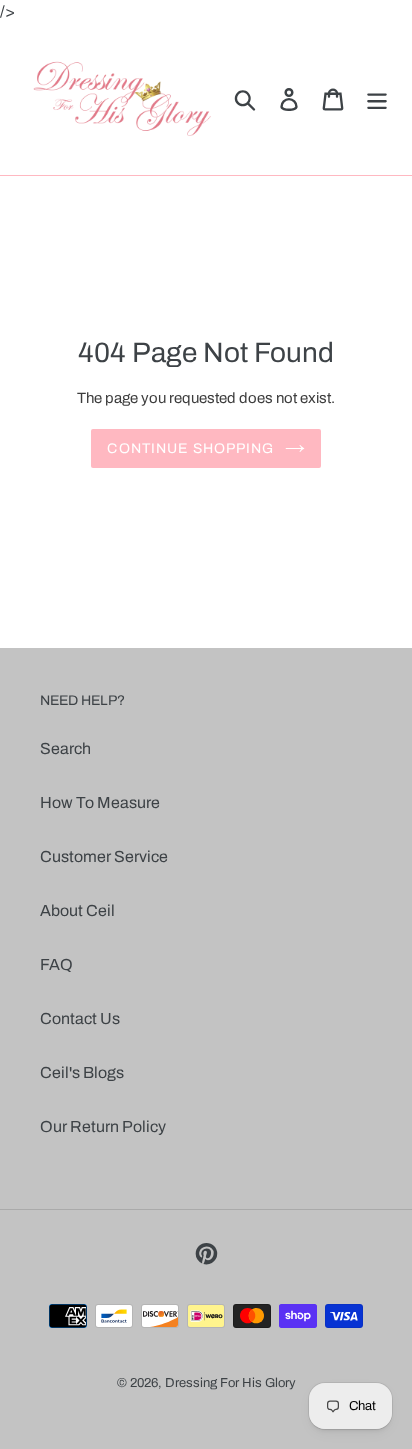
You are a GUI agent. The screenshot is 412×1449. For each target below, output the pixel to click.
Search (65, 748)
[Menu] (377, 99)
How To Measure (100, 802)
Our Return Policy (103, 1126)
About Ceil (77, 910)
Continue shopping (190, 448)
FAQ (56, 964)
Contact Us (80, 1018)
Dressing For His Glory (230, 1383)
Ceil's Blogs (82, 1072)
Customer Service (104, 856)
